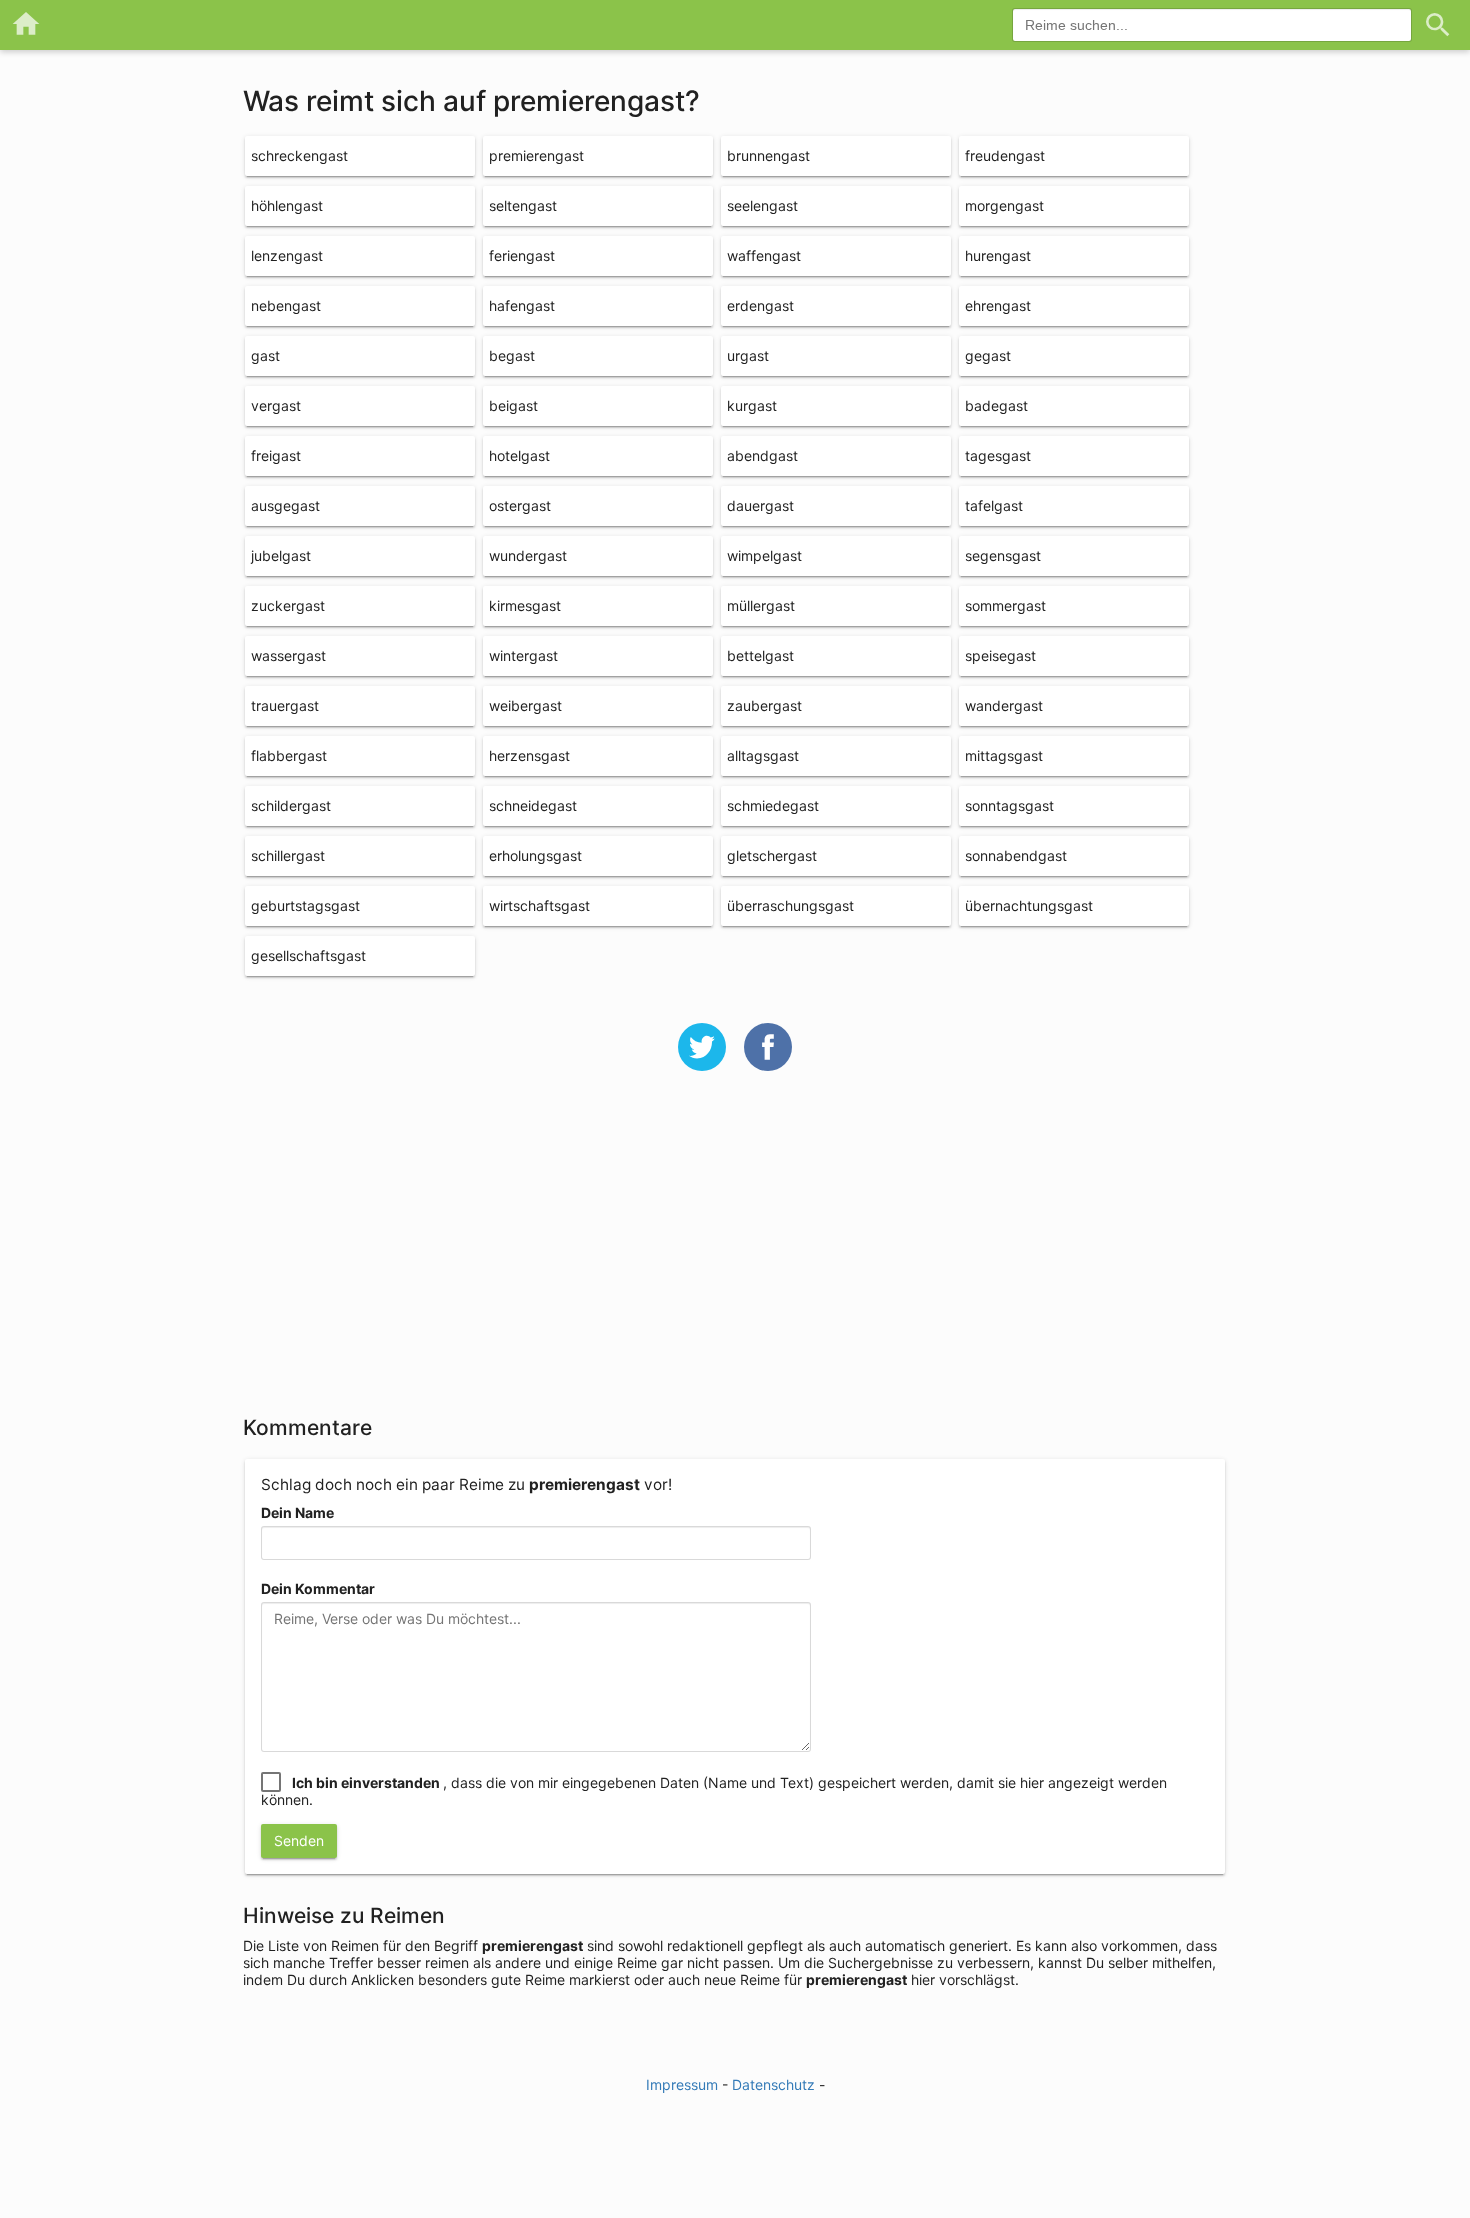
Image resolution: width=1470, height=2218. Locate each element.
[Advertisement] (735, 1256)
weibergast (525, 705)
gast (265, 355)
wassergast (288, 655)
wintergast (523, 655)
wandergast (1004, 705)
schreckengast (299, 155)
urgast (748, 355)
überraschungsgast (790, 905)
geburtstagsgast (305, 905)
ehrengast (998, 305)
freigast (276, 455)
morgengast (1004, 205)
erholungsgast (535, 855)
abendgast (762, 455)
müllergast (761, 605)
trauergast (285, 705)
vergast (276, 405)
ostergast (520, 505)
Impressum (682, 2084)
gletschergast (772, 855)
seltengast (523, 205)
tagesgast (998, 455)
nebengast (286, 305)
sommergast (1005, 605)
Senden (299, 1840)
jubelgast (281, 555)
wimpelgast (764, 555)
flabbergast (289, 755)
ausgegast (285, 505)
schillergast (288, 855)
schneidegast (533, 805)
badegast (996, 405)
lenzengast (287, 255)
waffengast (764, 255)
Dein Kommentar (318, 1588)
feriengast (522, 255)
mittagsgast (1004, 755)
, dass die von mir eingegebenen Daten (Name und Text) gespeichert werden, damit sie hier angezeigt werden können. (714, 1791)
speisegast (1000, 655)
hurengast (998, 255)
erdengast (760, 305)
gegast (988, 355)
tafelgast (994, 505)
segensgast (1003, 555)
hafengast (522, 305)
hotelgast (519, 455)
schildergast (291, 805)
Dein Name (297, 1512)
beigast (513, 405)
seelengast (762, 205)
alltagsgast (763, 755)
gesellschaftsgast (308, 955)
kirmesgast (525, 605)
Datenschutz (773, 2084)
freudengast (1005, 155)
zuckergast (288, 605)
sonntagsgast (1009, 805)
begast (512, 355)
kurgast (752, 405)
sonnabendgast (1016, 855)
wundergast (528, 555)
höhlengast (287, 205)
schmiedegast (773, 805)
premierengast (536, 155)
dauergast (760, 505)
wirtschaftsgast (539, 905)
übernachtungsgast (1029, 905)
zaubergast (764, 705)
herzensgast (529, 755)
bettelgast (760, 655)
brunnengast (768, 155)
